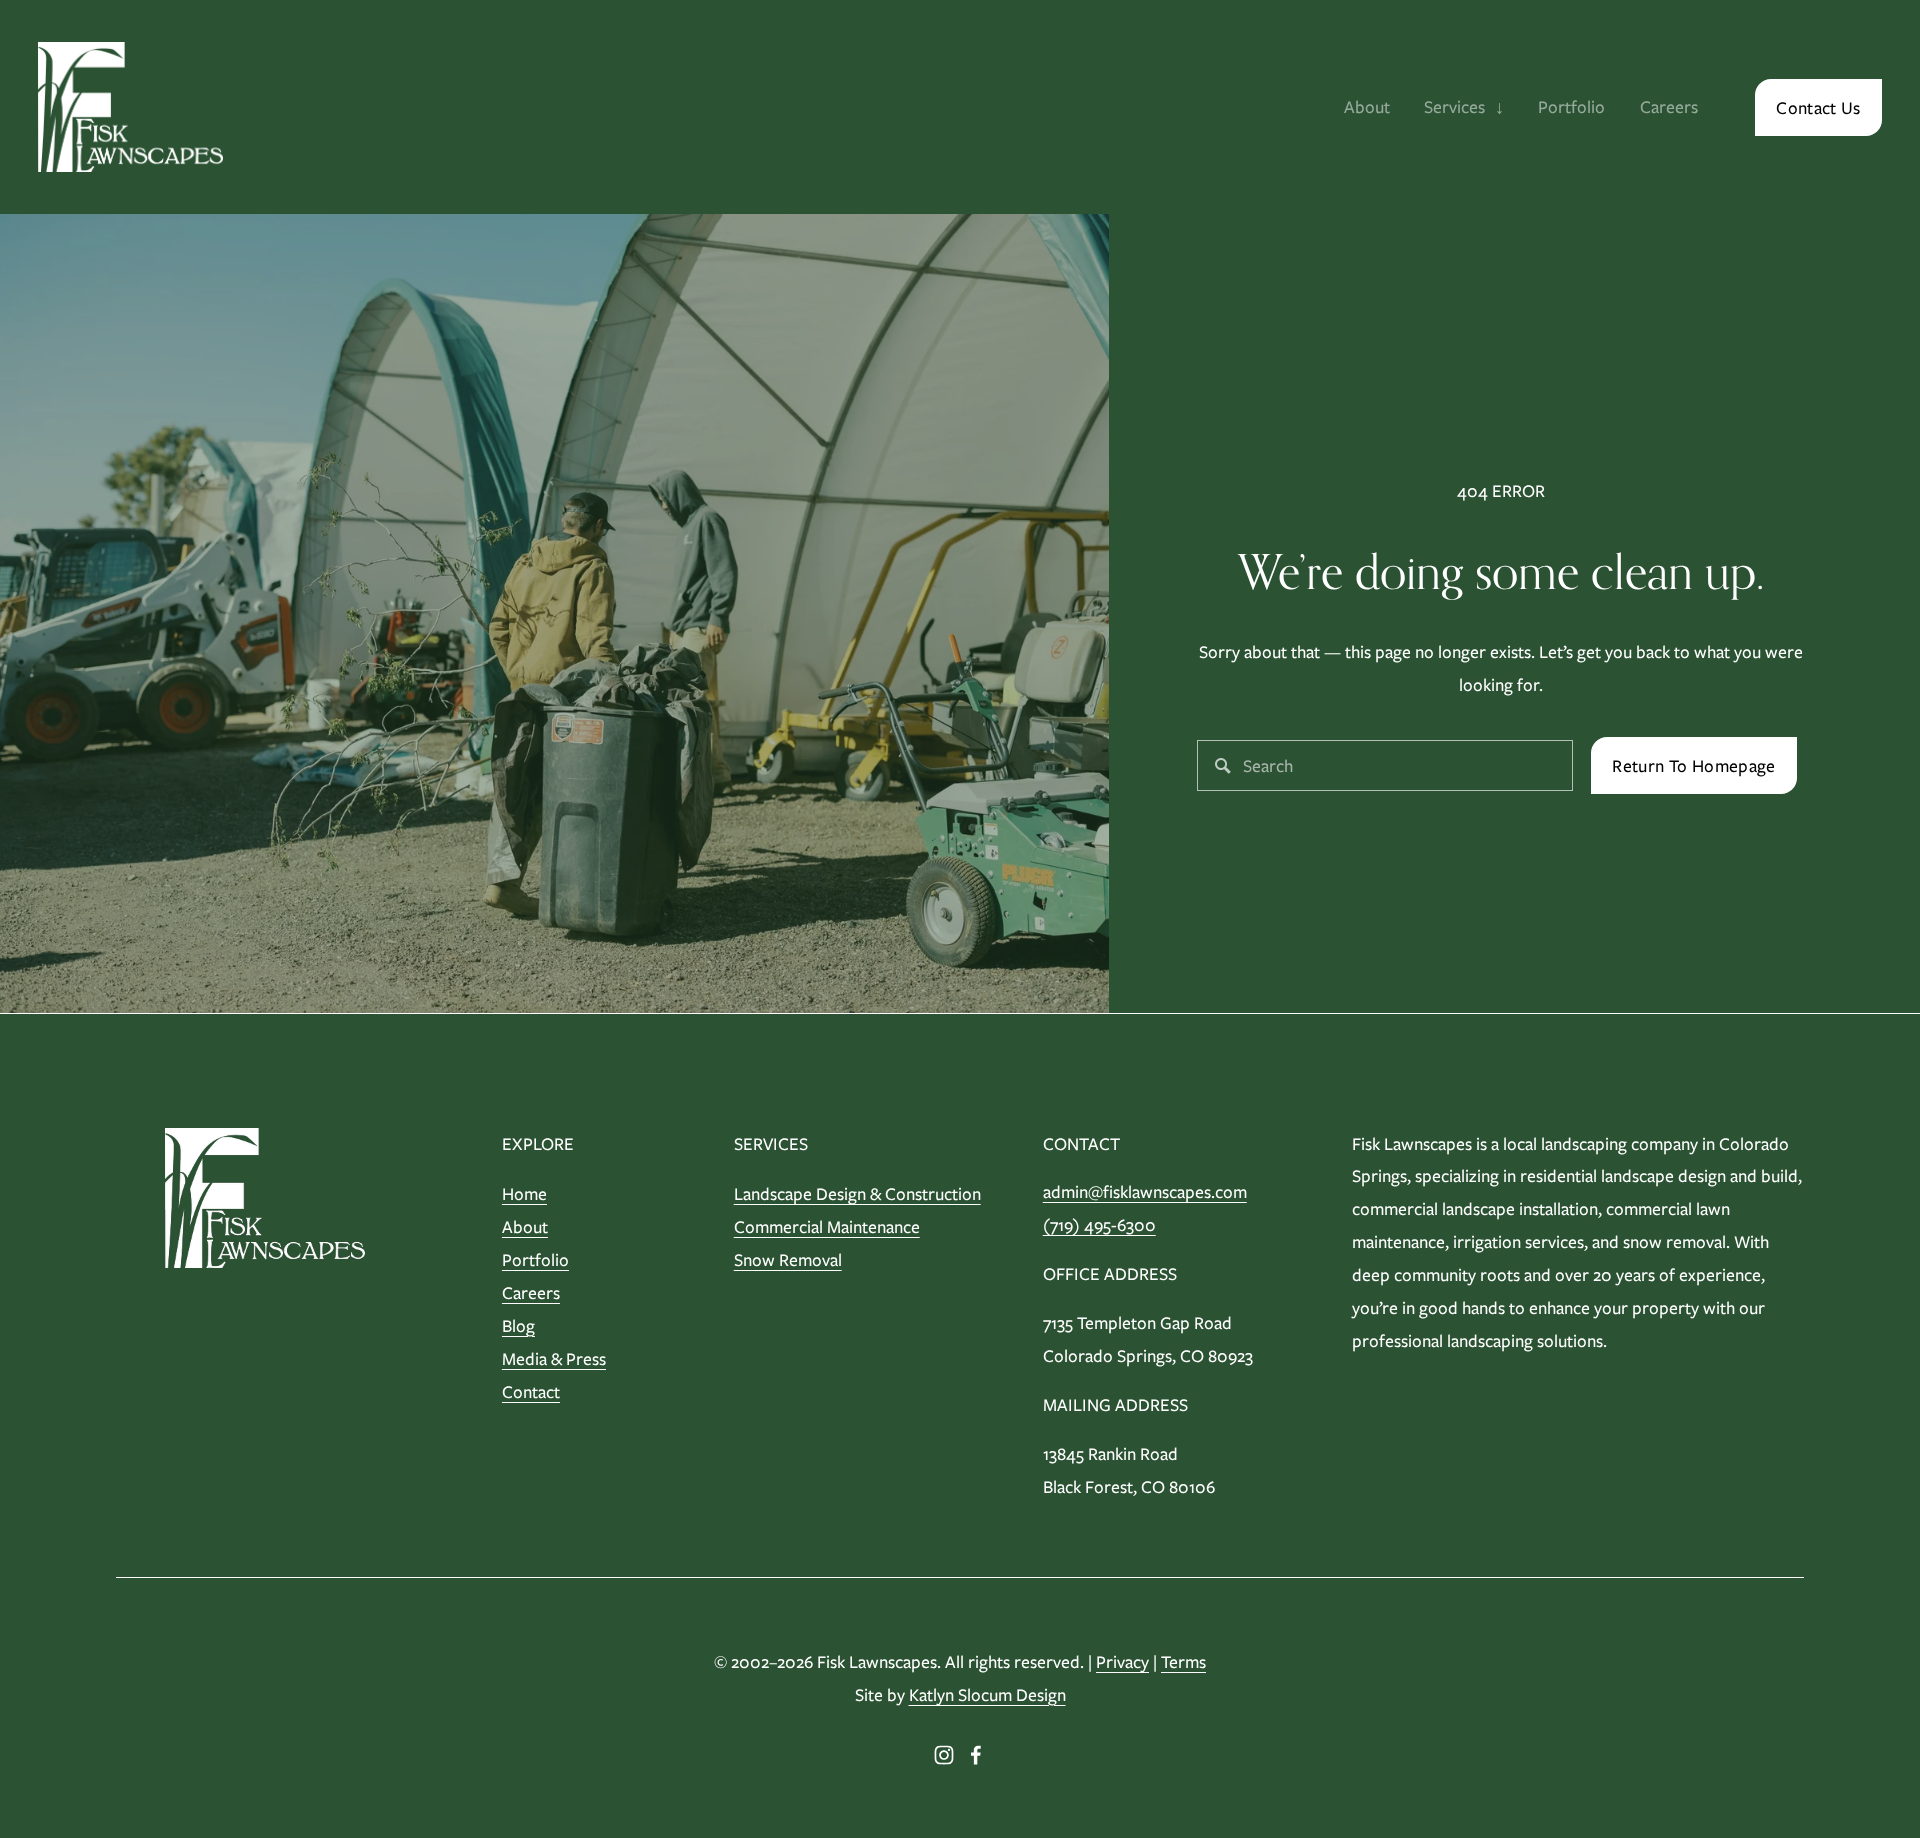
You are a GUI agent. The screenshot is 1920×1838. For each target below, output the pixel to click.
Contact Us (1818, 107)
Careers (1669, 106)
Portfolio (1571, 106)
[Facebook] (976, 1755)
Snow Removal (788, 1259)
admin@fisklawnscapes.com (1145, 1191)
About (1367, 106)
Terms (1183, 1661)
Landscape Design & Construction (857, 1193)
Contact (531, 1391)
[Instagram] (944, 1755)
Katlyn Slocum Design (987, 1694)
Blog (518, 1325)
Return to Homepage (1694, 765)
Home (524, 1193)
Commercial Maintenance (827, 1226)
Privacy (1122, 1661)
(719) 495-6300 (1099, 1224)
